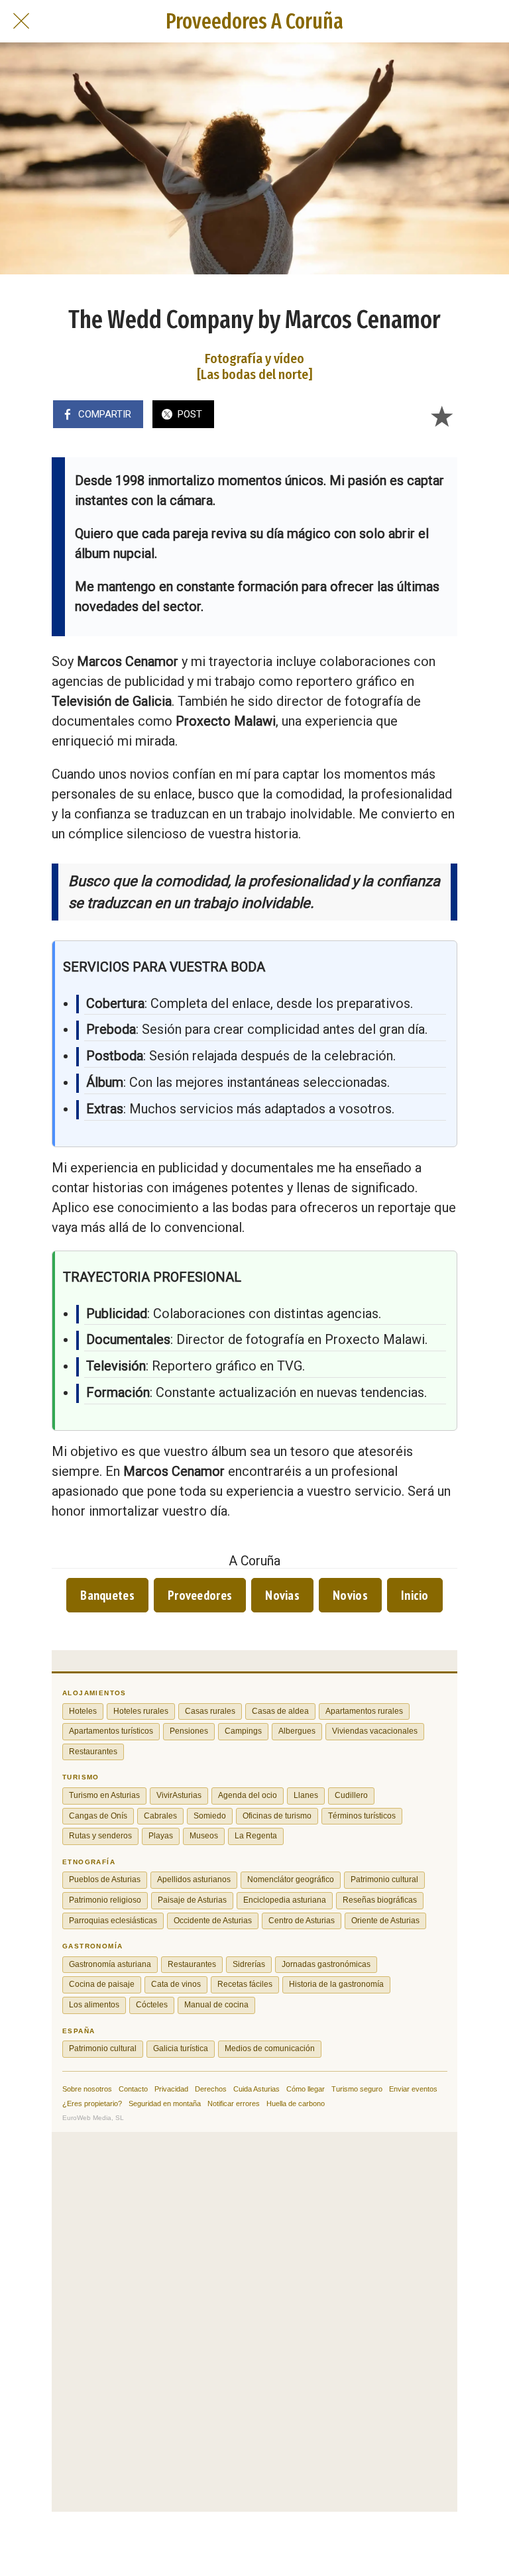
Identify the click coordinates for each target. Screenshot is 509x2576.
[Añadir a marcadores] (441, 416)
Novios (350, 1595)
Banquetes (107, 1595)
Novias (282, 1595)
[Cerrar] (21, 21)
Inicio (415, 1595)
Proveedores (200, 1595)
